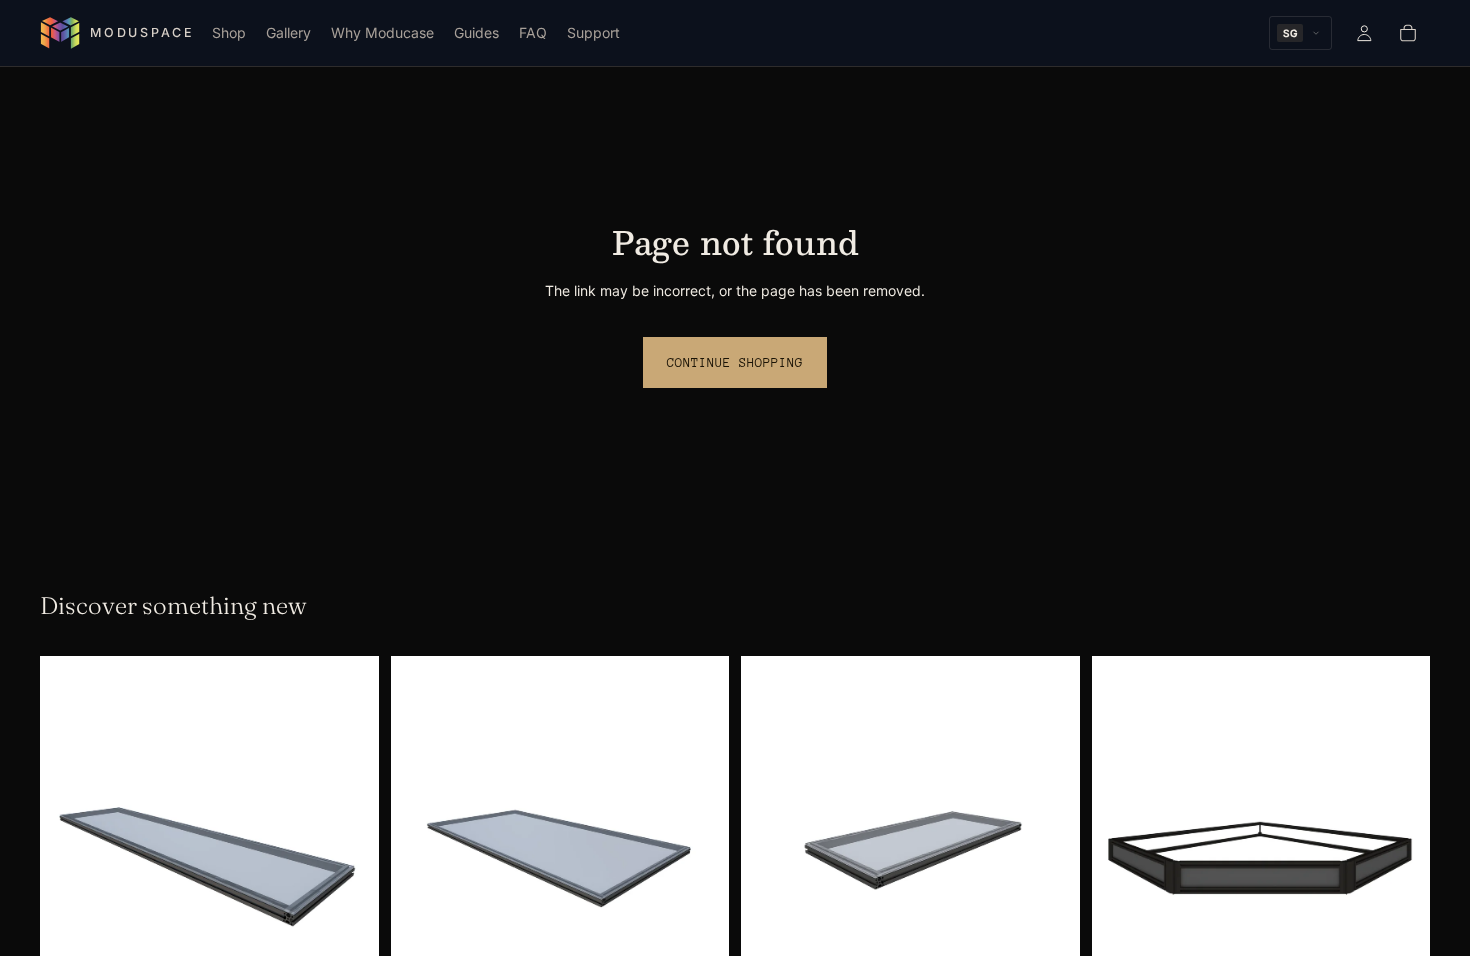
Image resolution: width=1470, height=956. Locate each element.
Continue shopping (735, 362)
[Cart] (1408, 33)
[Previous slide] (70, 854)
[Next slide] (349, 854)
